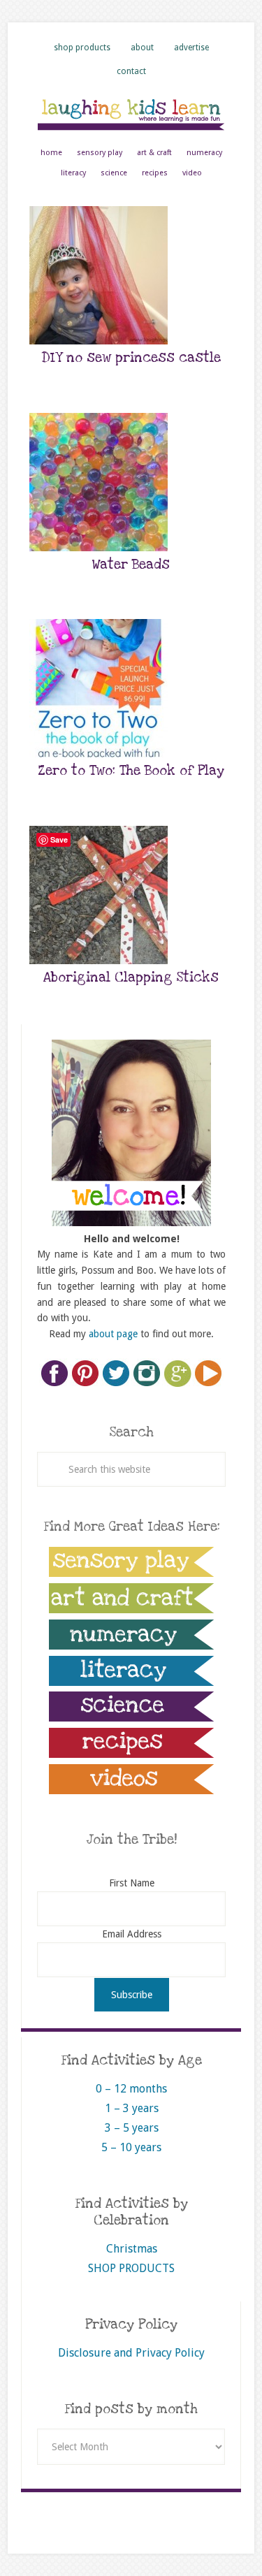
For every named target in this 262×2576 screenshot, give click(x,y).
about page (113, 1334)
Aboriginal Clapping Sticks (131, 978)
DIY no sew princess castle (131, 358)
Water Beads (131, 565)
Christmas (132, 2249)
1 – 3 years (132, 2108)
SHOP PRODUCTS (131, 2268)
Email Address (132, 1934)
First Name (132, 1883)
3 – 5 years (132, 2128)
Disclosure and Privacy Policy (131, 2353)
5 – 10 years (131, 2147)
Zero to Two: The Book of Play (131, 771)
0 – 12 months (131, 2089)
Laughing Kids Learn (131, 114)
